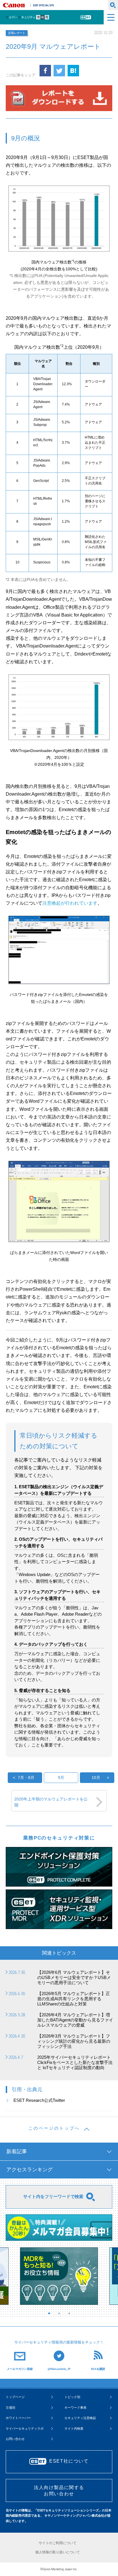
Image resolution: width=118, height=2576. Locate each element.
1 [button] (50, 2313)
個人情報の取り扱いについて (58, 2552)
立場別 (10, 2408)
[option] (59, 2276)
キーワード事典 (75, 2408)
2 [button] (60, 2313)
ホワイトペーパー (18, 2418)
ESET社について (69, 2461)
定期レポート (17, 33)
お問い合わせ (15, 2439)
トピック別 (72, 2397)
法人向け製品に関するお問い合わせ (59, 2491)
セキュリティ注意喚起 (80, 2418)
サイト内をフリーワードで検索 (53, 2196)
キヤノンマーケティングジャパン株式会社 (15, 5)
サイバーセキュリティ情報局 (35, 17)
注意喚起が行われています (70, 903)
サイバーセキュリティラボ (25, 2428)
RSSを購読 (98, 2369)
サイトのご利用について (58, 2543)
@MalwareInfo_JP (59, 2369)
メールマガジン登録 (20, 2369)
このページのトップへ (54, 2128)
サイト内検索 (74, 2428)
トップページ (15, 2397)
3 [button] (70, 2313)
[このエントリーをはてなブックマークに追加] (73, 71)
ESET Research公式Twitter (39, 2100)
